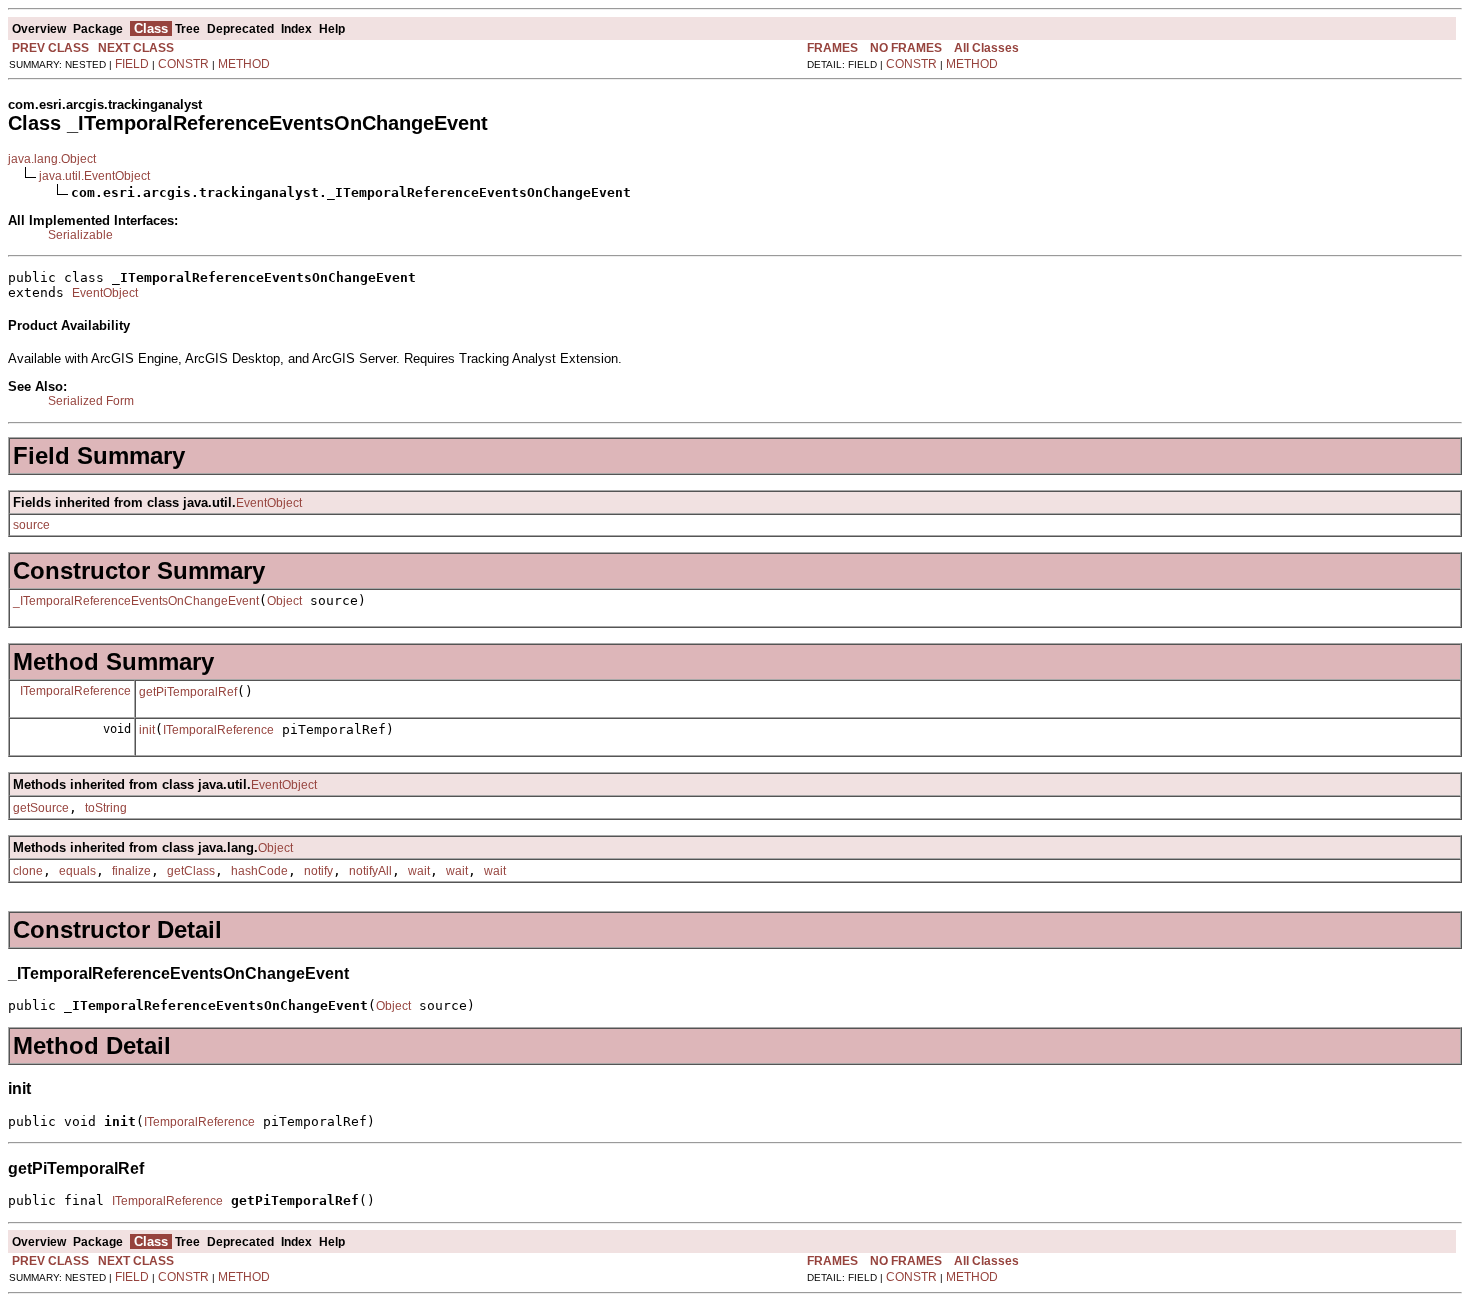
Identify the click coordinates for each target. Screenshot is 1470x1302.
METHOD (244, 64)
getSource (41, 808)
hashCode (259, 871)
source (31, 525)
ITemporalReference (75, 691)
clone (28, 871)
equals (77, 871)
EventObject (105, 293)
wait (419, 871)
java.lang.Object (52, 159)
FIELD (132, 64)
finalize (131, 871)
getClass (191, 871)
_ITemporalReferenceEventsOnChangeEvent (136, 601)
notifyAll (370, 871)
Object (284, 601)
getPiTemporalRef (188, 692)
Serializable (80, 235)
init (147, 730)
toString (106, 808)
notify (318, 871)
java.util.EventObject (94, 176)
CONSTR (183, 64)
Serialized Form (91, 401)
